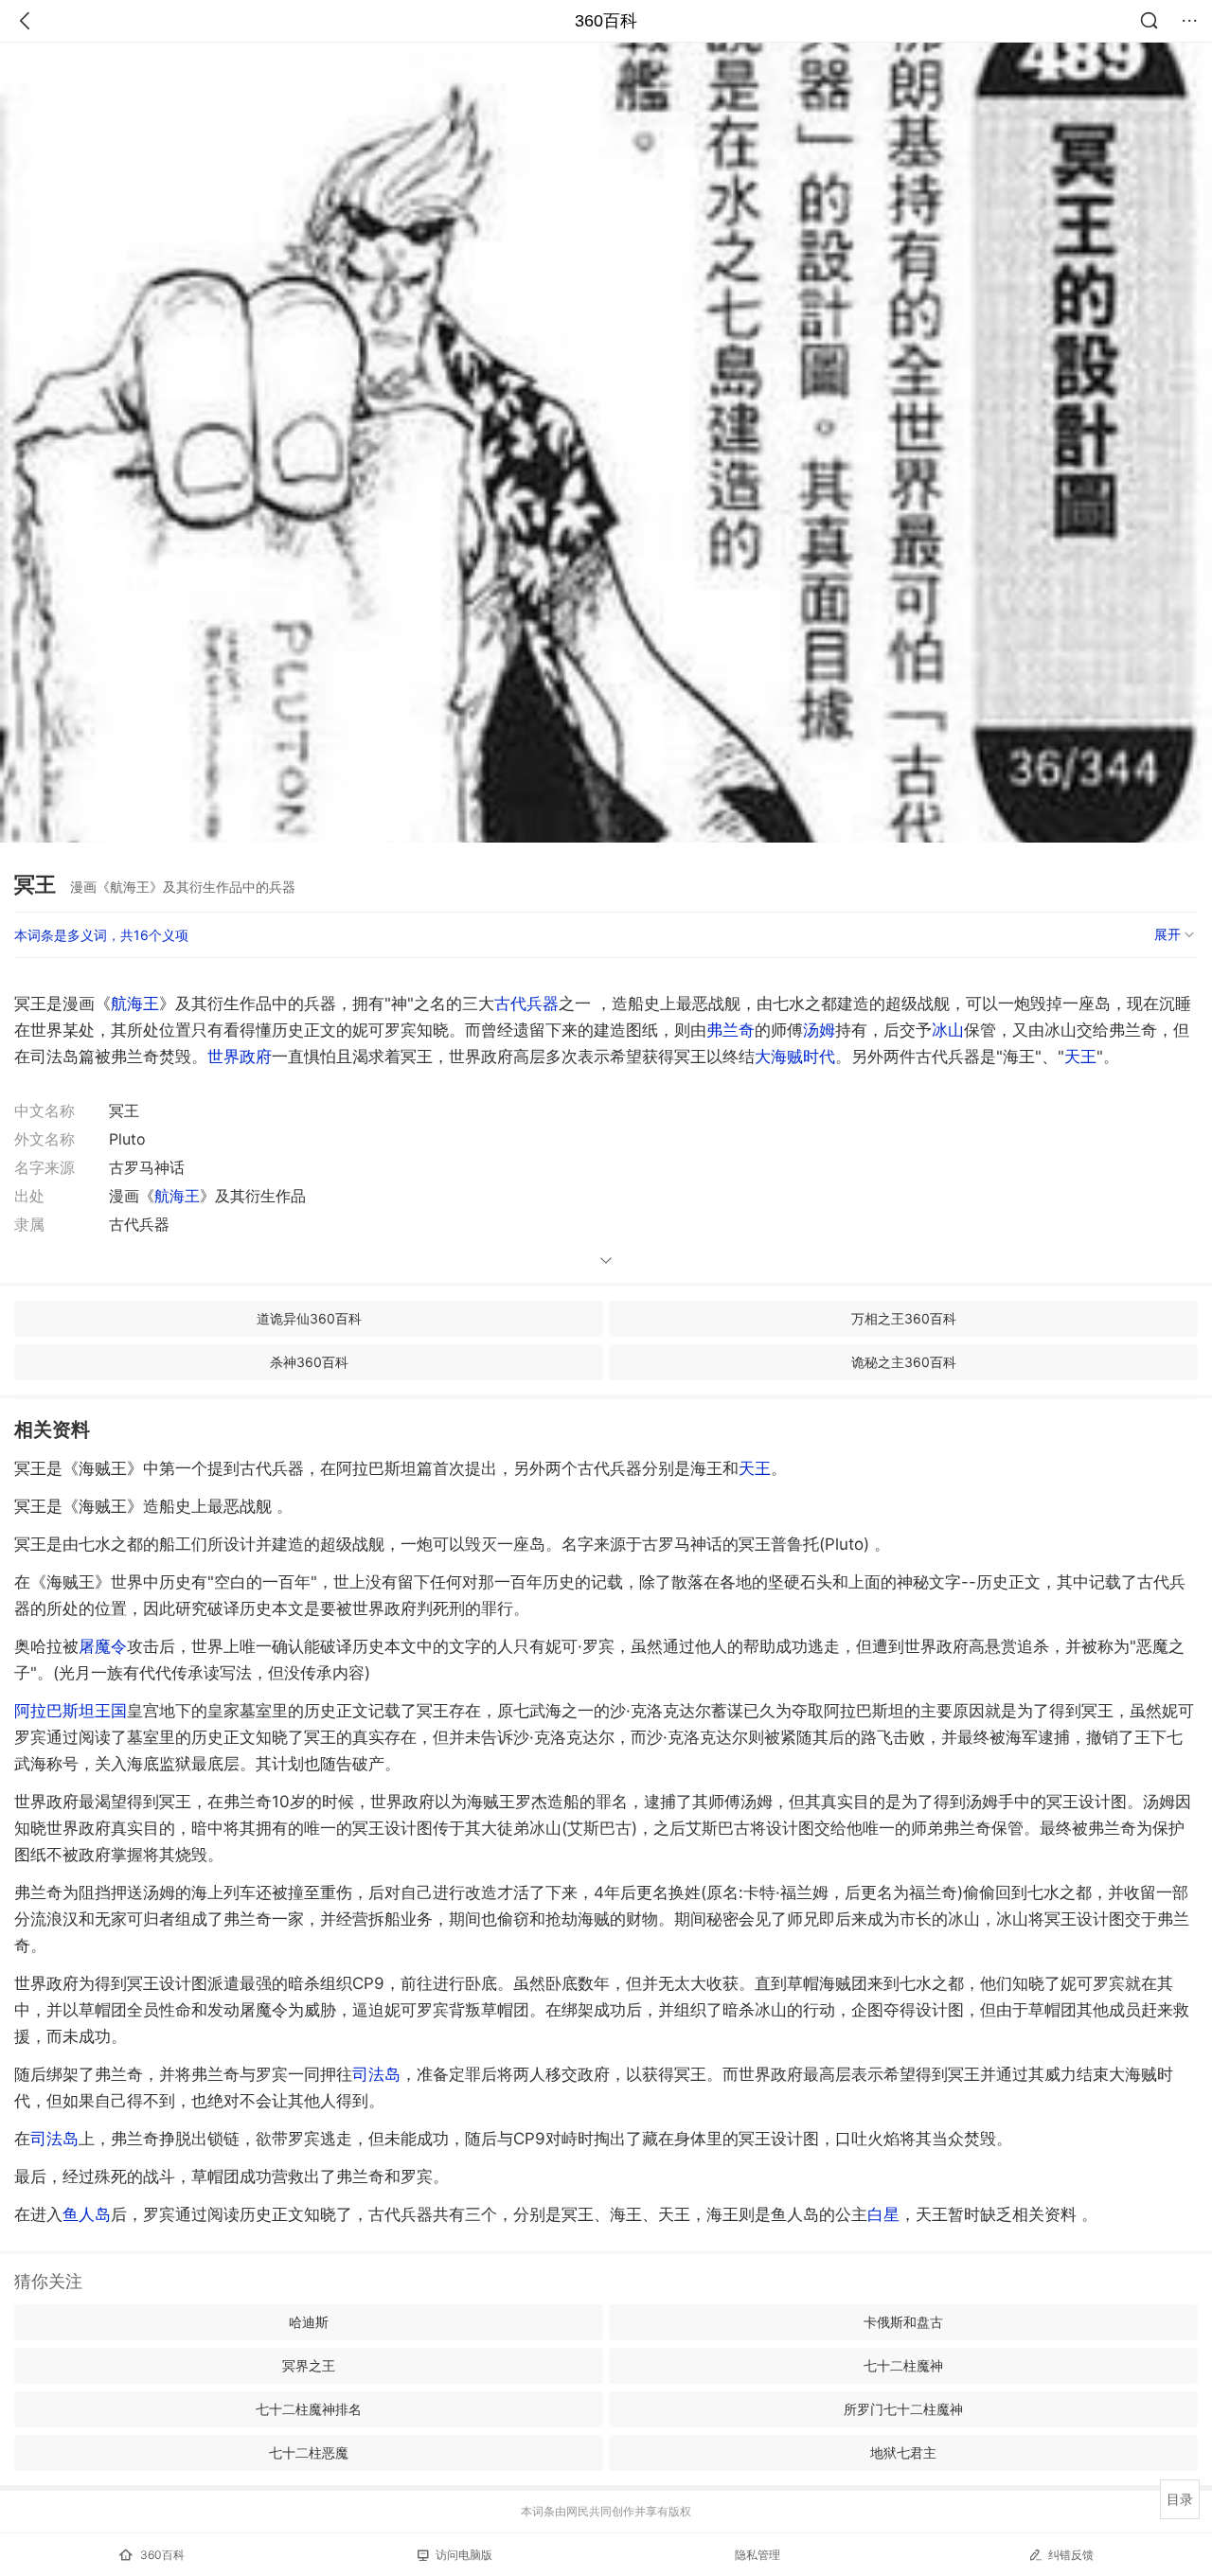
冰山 (948, 1030)
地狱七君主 (903, 2452)
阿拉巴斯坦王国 (71, 1711)
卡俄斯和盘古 (903, 2322)
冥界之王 (309, 2365)
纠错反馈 (1071, 2555)
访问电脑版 (464, 2555)
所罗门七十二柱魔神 (903, 2409)
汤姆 (819, 1030)
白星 (883, 2214)
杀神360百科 (309, 1362)
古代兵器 (526, 1004)
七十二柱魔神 (903, 2365)
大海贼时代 (795, 1057)
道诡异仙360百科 (309, 1318)
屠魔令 (103, 1646)
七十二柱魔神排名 (309, 2409)
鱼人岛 (87, 2214)
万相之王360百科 (904, 1318)
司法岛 (376, 2074)
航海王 (135, 1004)
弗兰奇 (731, 1030)
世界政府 (240, 1057)
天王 (1080, 1057)
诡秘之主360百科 (904, 1362)
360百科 (606, 21)
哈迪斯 (309, 2322)
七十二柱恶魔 (309, 2452)
